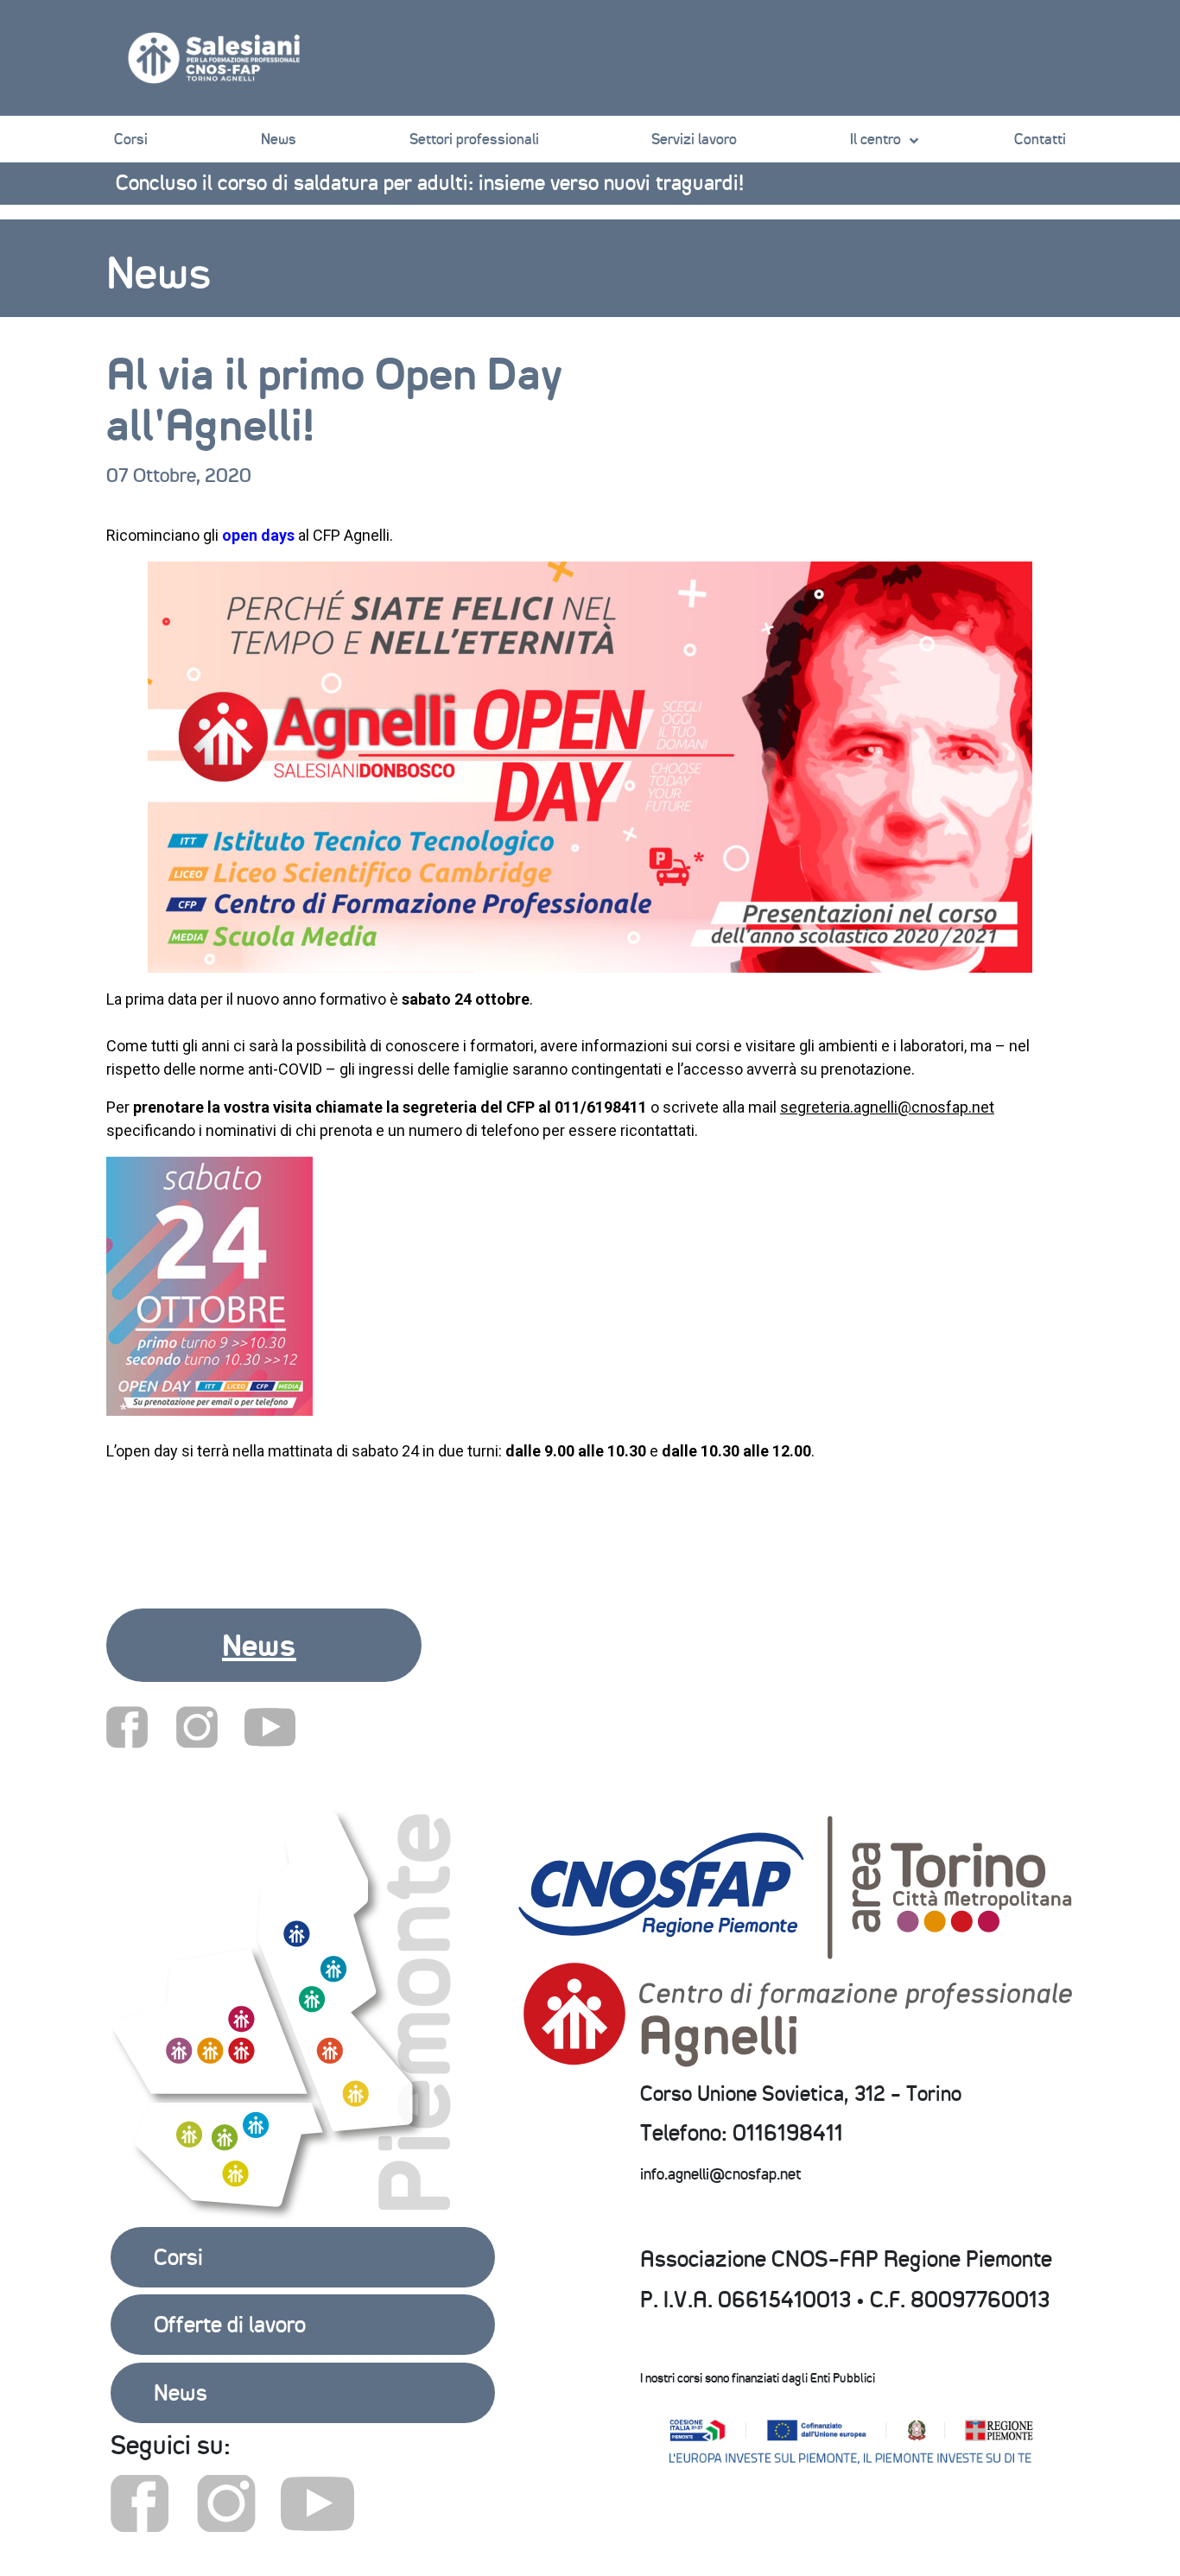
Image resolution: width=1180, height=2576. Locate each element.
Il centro (875, 139)
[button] (264, 1645)
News (279, 139)
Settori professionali (474, 139)
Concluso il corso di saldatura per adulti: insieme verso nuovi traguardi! (430, 182)
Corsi (131, 139)
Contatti (1040, 139)
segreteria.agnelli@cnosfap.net (887, 1107)
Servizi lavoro (694, 139)
